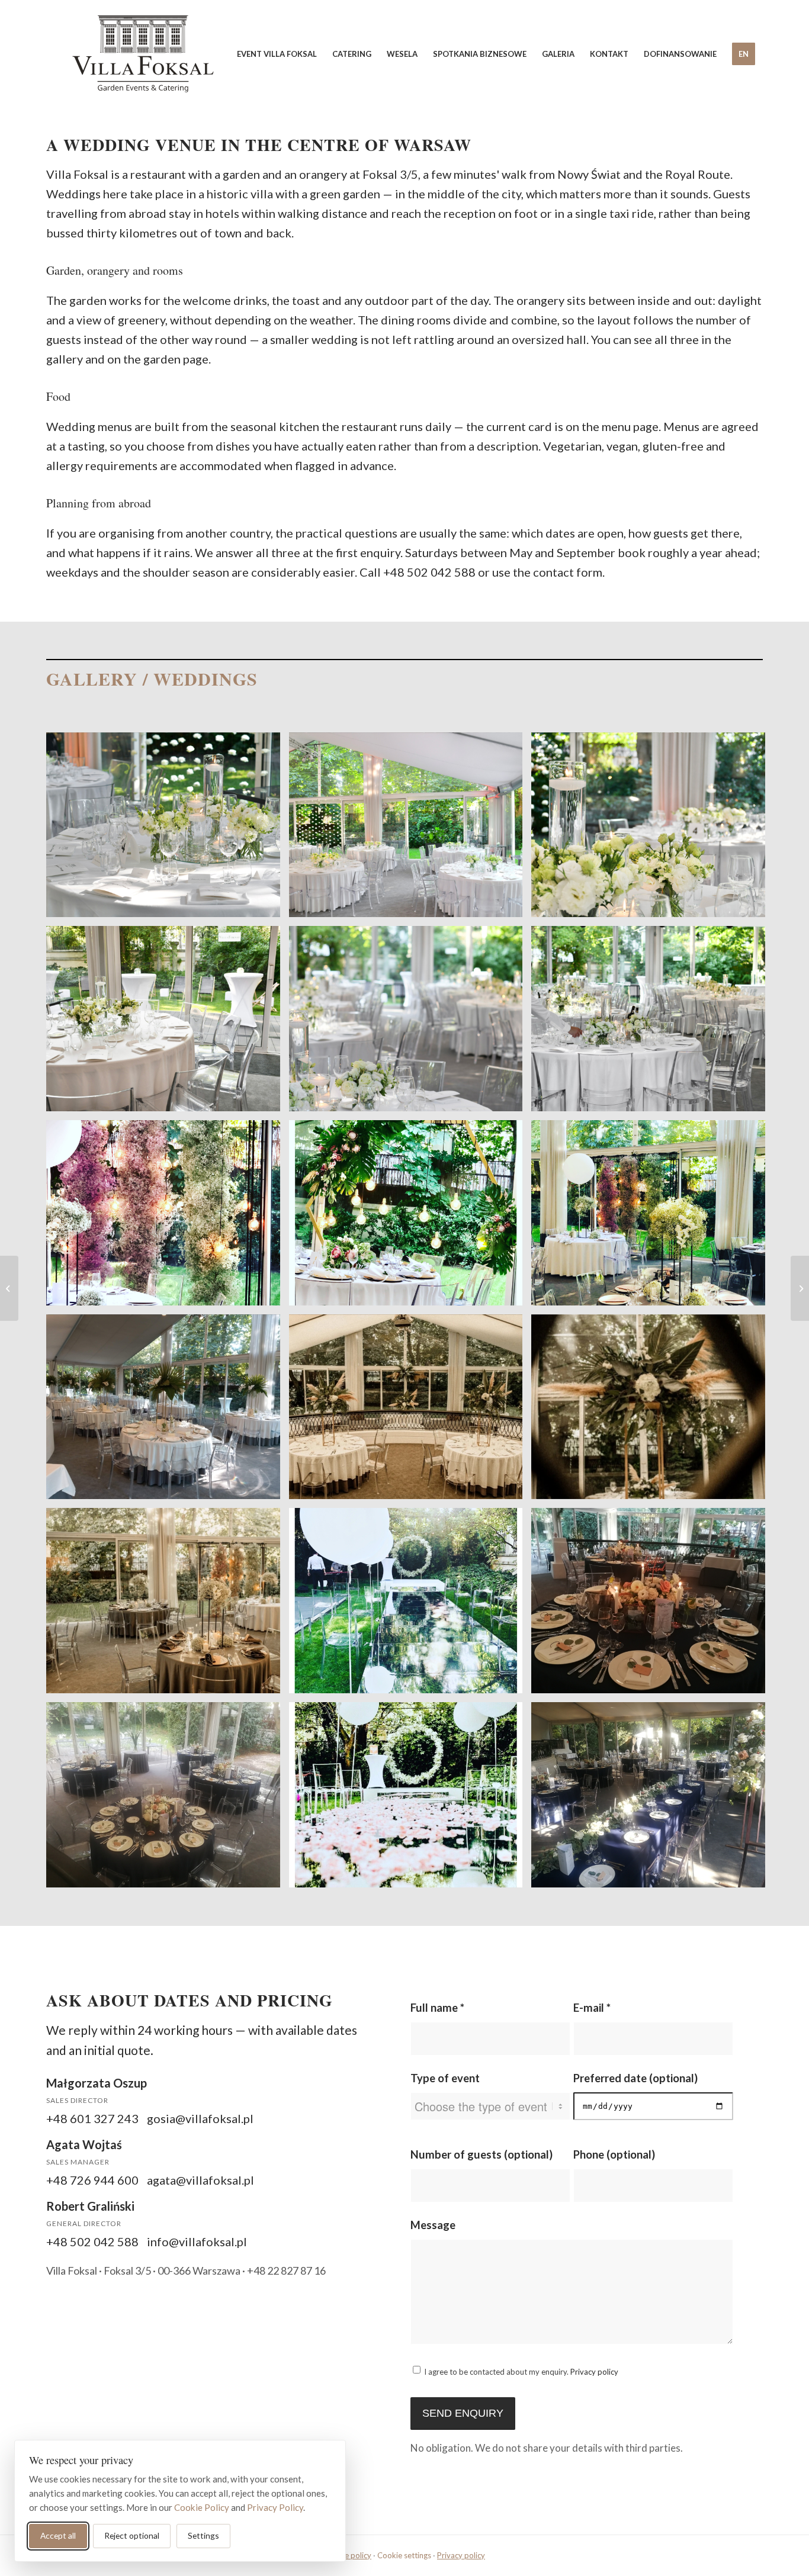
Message (433, 2225)
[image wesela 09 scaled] (653, 1799)
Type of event (445, 2078)
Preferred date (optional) (635, 2078)
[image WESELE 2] (168, 829)
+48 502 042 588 (429, 572)
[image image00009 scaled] (410, 1217)
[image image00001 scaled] (168, 1217)
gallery (65, 359)
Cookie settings (404, 2555)
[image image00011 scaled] (410, 1605)
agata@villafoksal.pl (200, 2180)
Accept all (58, 2535)
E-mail (592, 2008)
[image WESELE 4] (168, 1023)
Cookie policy (348, 2555)
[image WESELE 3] (653, 829)
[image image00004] (410, 1411)
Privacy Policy (275, 2507)
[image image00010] (410, 1799)
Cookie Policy (202, 2507)
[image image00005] (653, 1411)
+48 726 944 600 (92, 2180)
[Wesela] (9, 1288)
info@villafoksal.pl (197, 2241)
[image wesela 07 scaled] (168, 1799)
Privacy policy (594, 2372)
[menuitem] (277, 54)
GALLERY (92, 678)
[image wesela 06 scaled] (653, 1605)
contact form (568, 572)
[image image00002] (653, 1217)
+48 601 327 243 (92, 2118)
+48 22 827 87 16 (286, 2271)
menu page (630, 426)
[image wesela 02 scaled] (168, 1411)
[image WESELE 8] (410, 1023)
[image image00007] (168, 1605)
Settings (203, 2535)
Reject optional (132, 2535)
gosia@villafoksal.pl (200, 2118)
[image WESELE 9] (653, 1023)
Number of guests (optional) (481, 2154)
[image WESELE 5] (410, 829)
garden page (176, 359)
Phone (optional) (614, 2154)
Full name (437, 2008)
